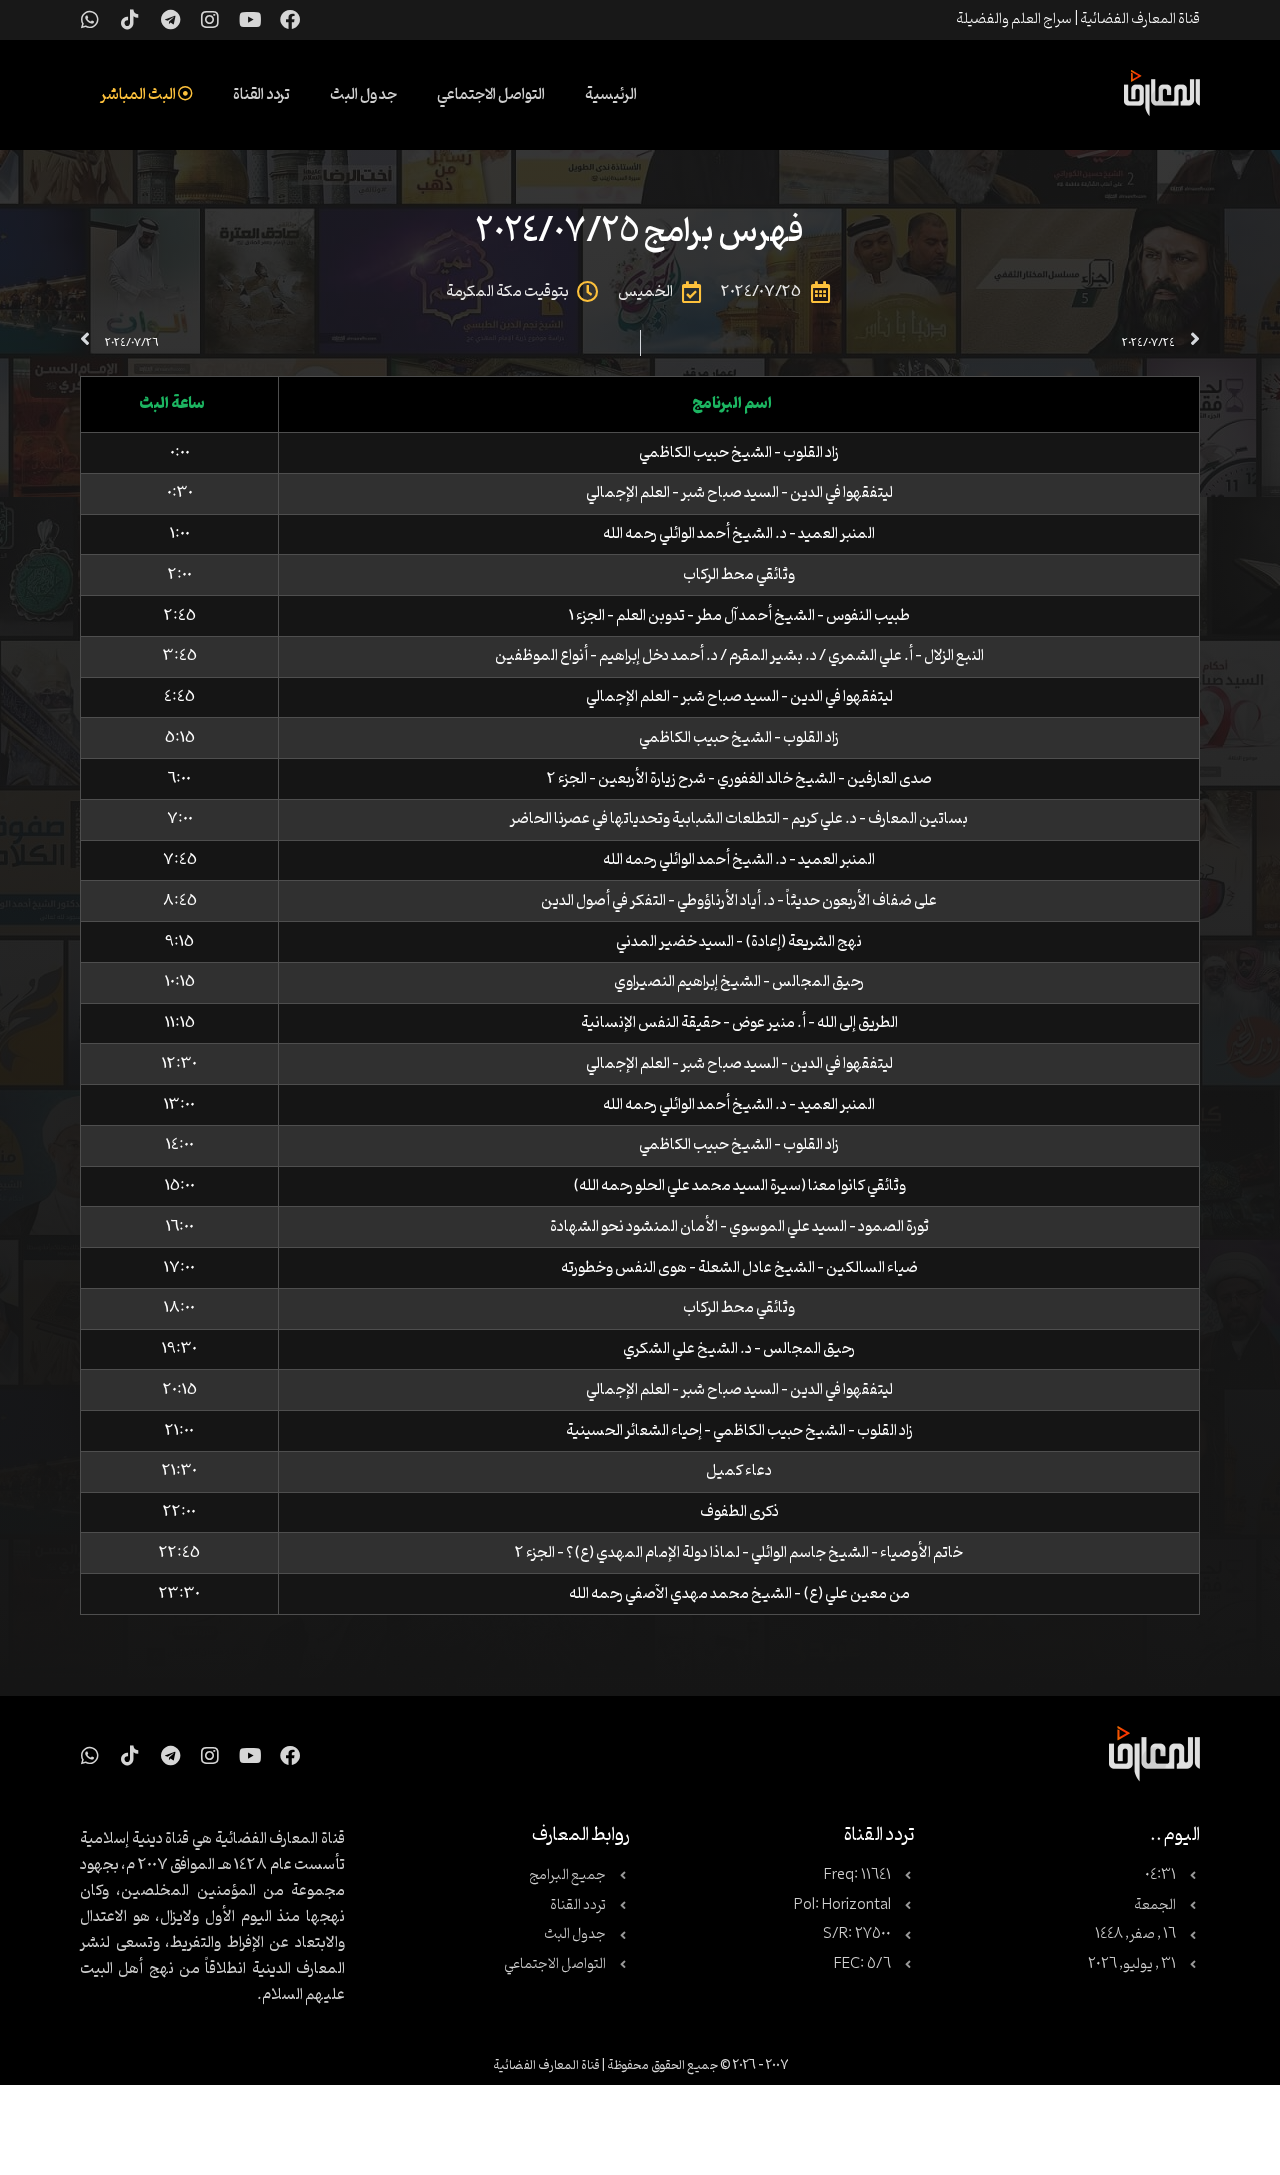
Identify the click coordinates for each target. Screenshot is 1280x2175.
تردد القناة (261, 95)
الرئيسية (611, 95)
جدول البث (363, 95)
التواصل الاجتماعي (491, 95)
